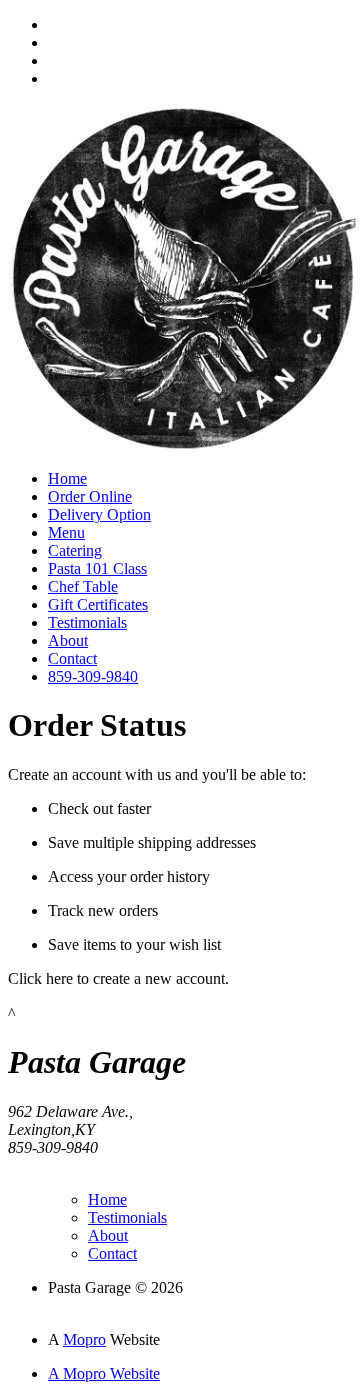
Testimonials (87, 622)
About (68, 640)
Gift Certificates (98, 604)
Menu (66, 532)
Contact (72, 658)
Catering (75, 550)
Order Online (90, 496)
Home (67, 478)
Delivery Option (99, 514)
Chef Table (83, 586)
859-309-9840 (93, 676)
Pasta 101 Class (97, 568)
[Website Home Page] (182, 448)
